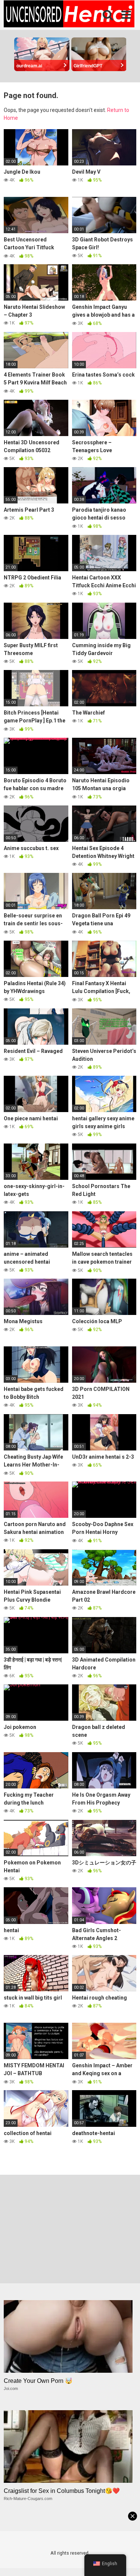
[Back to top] (126, 2561)
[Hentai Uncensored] (69, 15)
